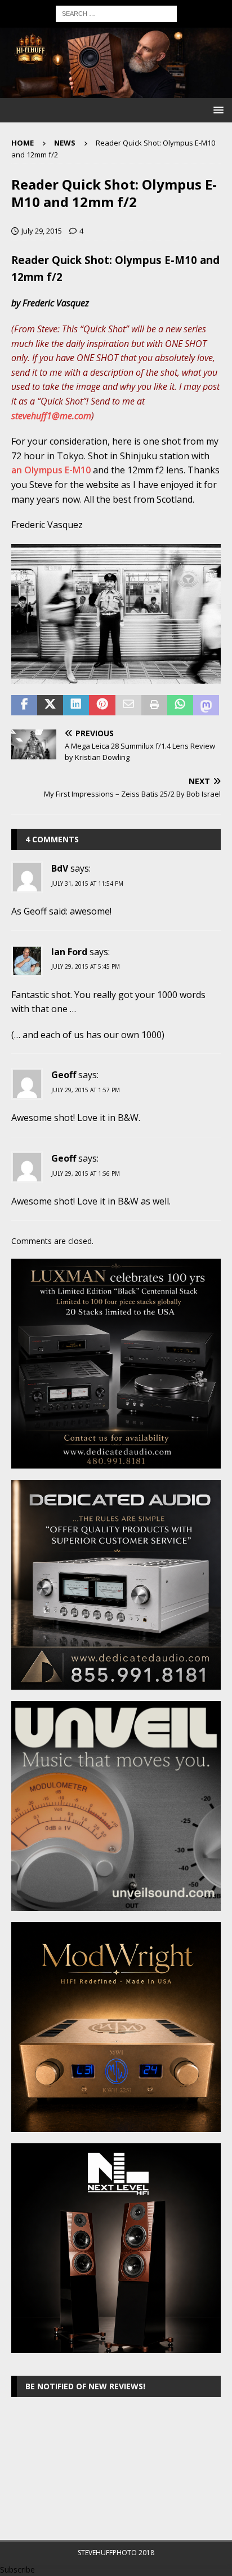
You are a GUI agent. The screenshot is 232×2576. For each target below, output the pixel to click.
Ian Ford (69, 952)
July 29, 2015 (42, 231)
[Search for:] (116, 13)
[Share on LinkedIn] (76, 705)
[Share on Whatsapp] (180, 705)
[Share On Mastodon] (206, 705)
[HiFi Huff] (116, 92)
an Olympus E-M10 (51, 470)
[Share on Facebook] (24, 705)
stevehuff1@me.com (51, 416)
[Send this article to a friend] (128, 705)
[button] (217, 110)
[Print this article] (154, 705)
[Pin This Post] (102, 705)
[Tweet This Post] (50, 705)
